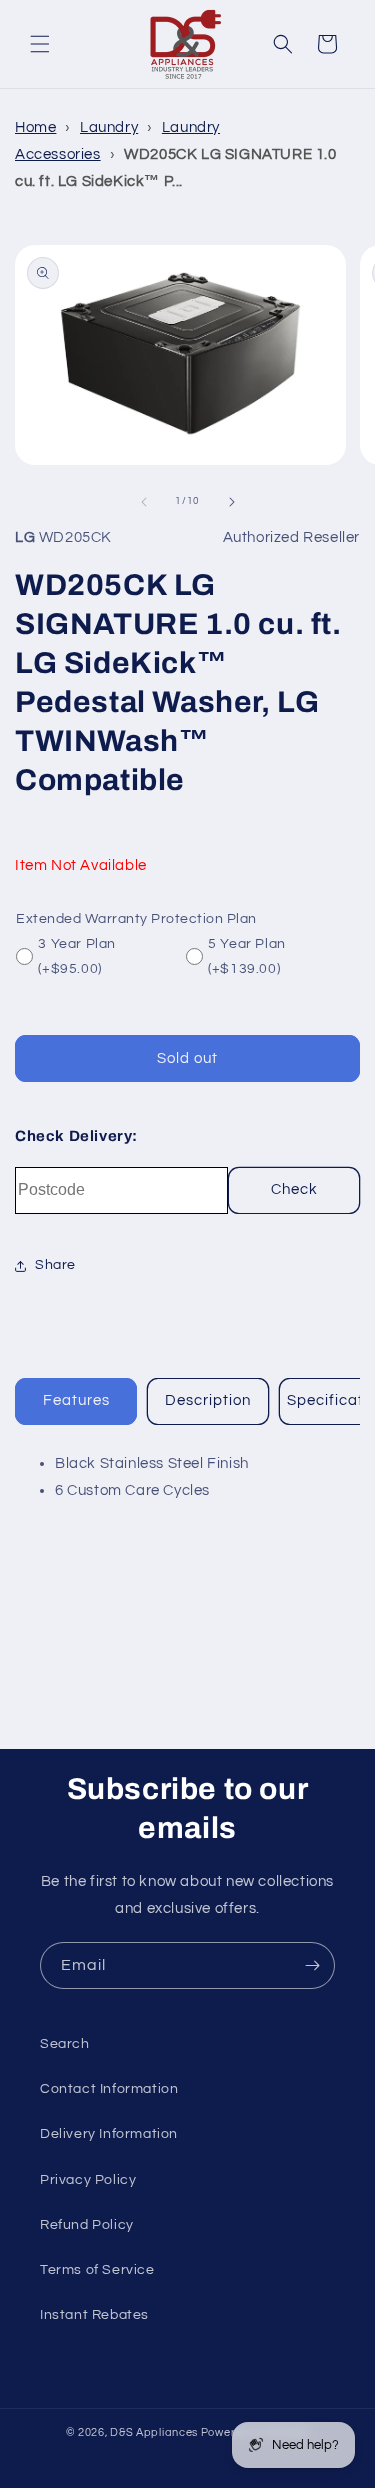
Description (208, 1400)
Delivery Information (109, 2134)
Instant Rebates (94, 2315)
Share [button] (55, 1265)
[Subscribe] (312, 1965)
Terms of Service (97, 2270)
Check (294, 1189)
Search (65, 2044)
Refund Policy (87, 2225)
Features (76, 1400)
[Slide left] (144, 502)
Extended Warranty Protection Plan (136, 919)
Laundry (109, 127)
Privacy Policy (88, 2180)
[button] (40, 44)
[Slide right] (232, 502)
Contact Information (109, 2089)
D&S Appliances (154, 2432)
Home (35, 127)
